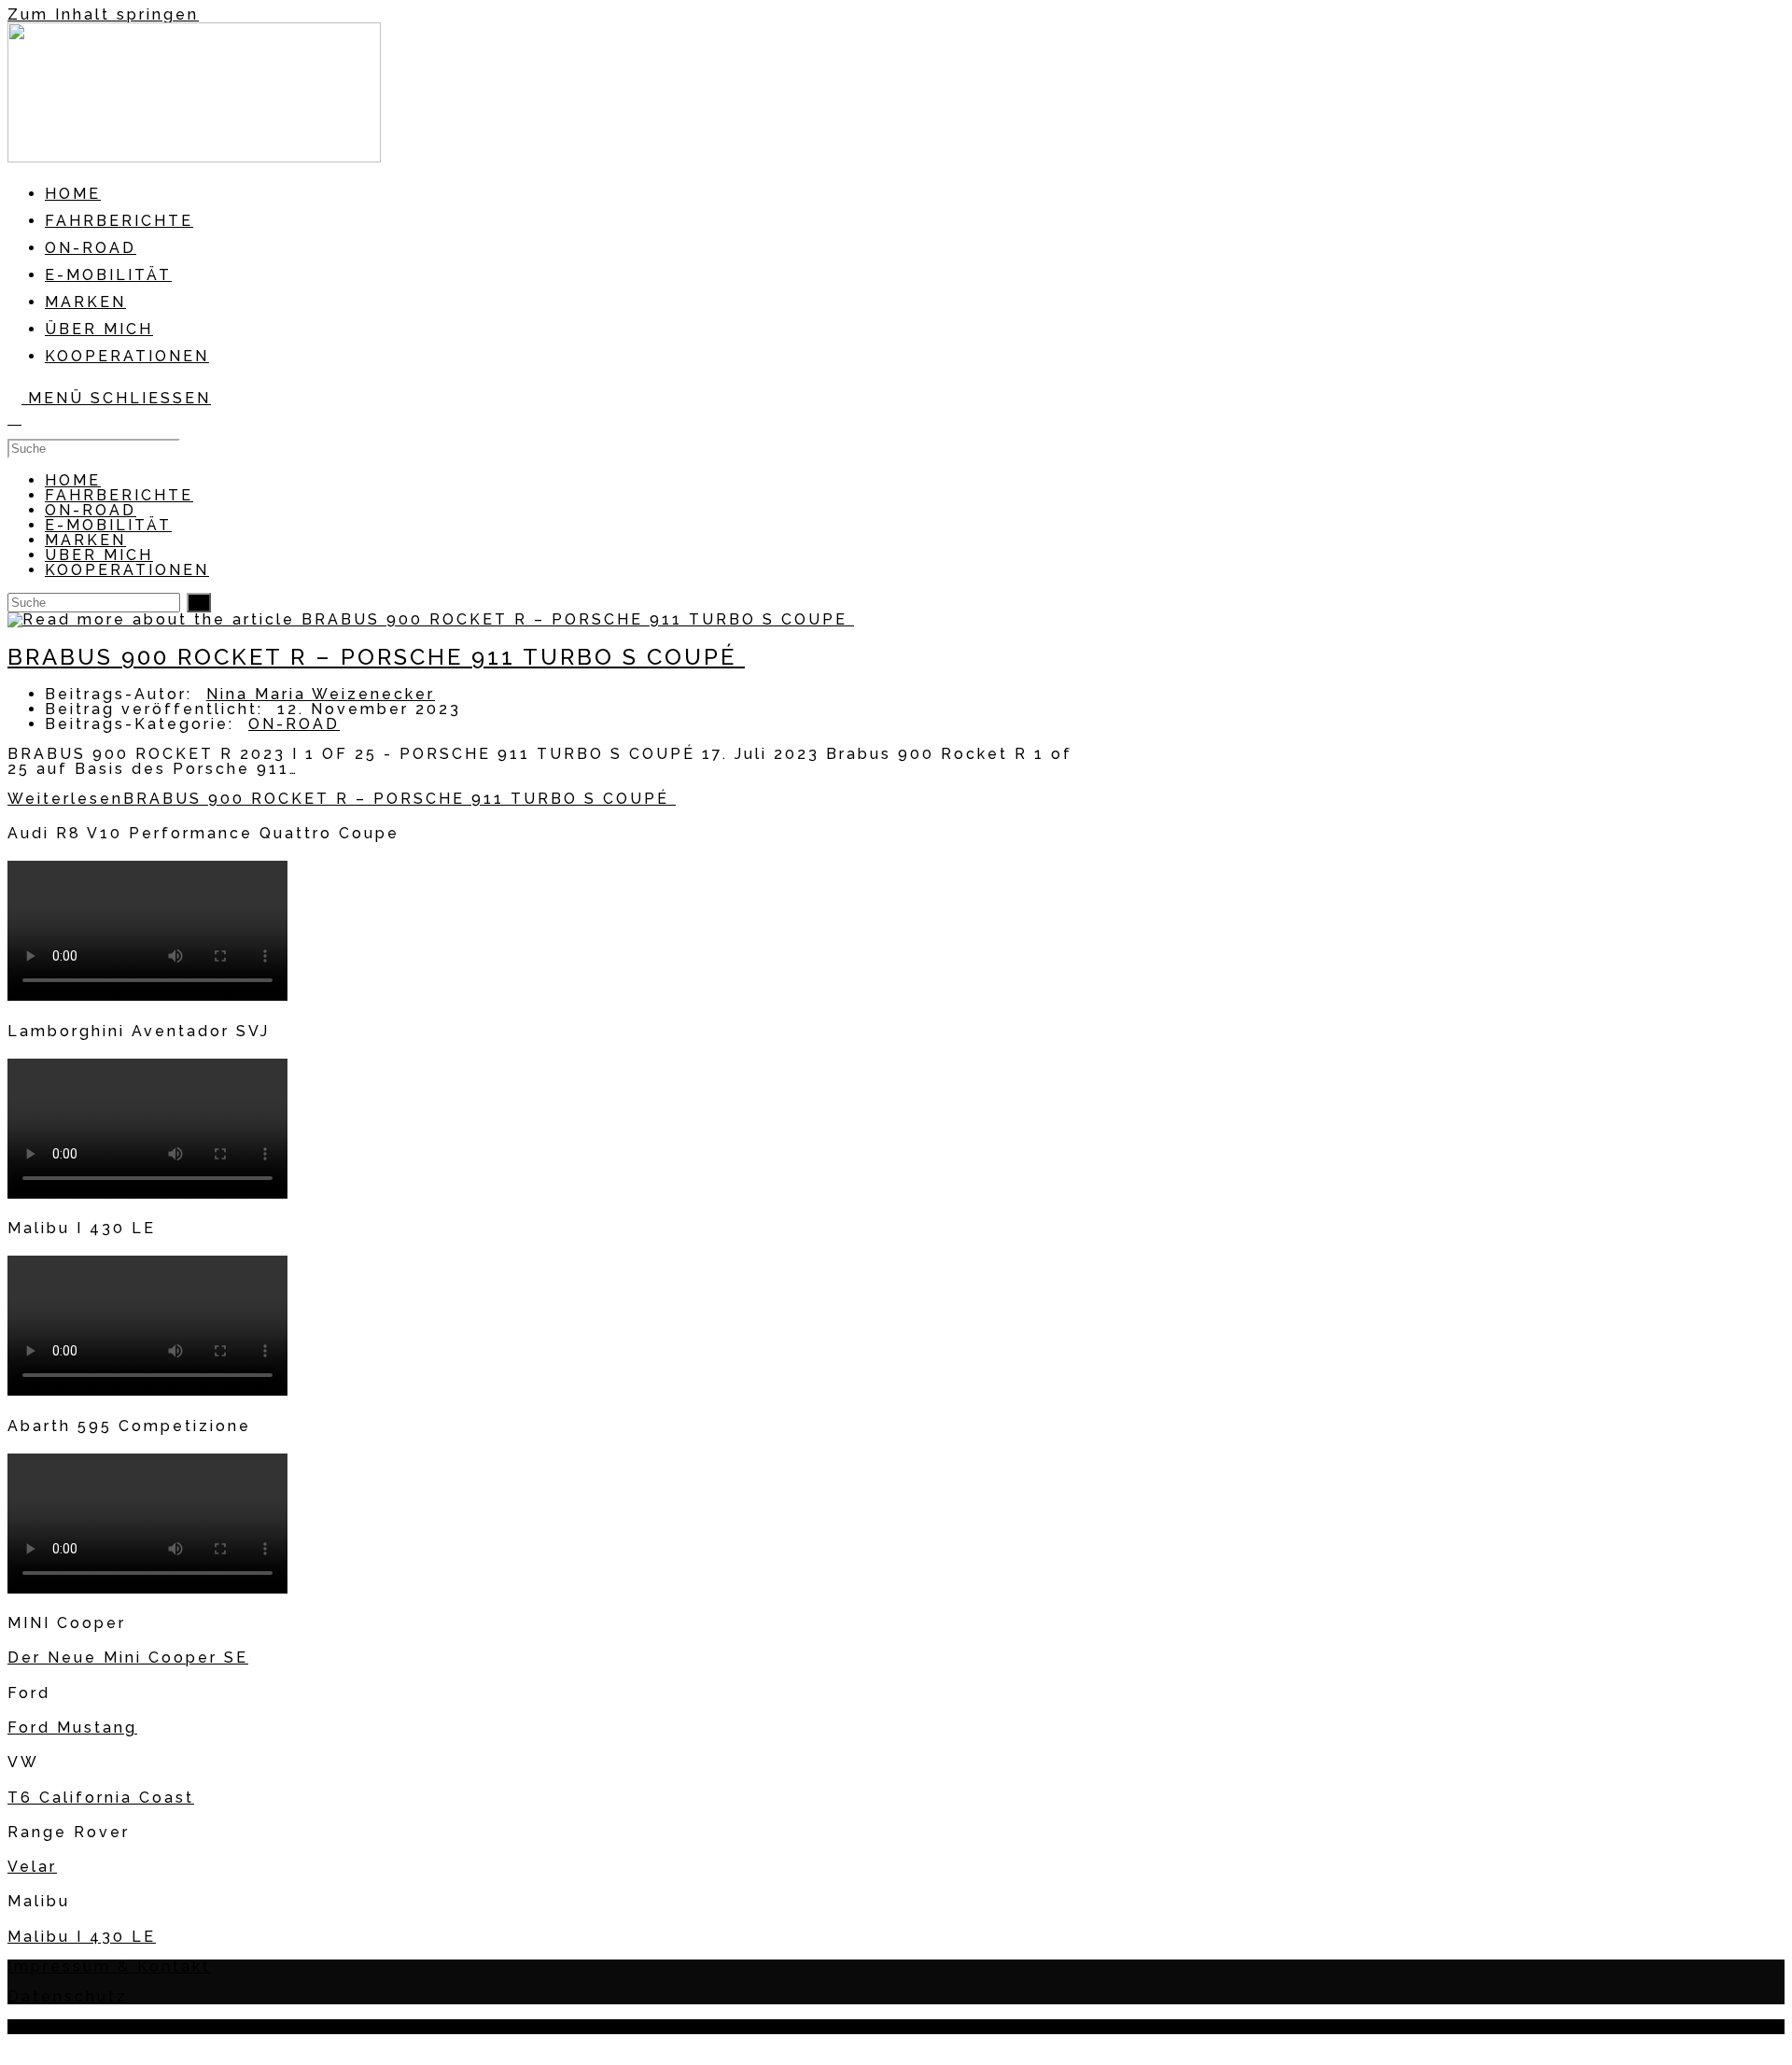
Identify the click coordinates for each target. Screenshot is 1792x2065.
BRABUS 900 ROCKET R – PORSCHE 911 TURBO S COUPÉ (376, 657)
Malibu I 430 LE (82, 1937)
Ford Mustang (72, 1728)
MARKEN (85, 540)
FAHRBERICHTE (119, 495)
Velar (32, 1867)
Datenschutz (68, 1996)
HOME (73, 480)
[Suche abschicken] (199, 603)
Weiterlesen (342, 799)
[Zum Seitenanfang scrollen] (18, 2045)
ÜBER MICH (99, 555)
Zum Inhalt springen (103, 14)
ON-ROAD (91, 510)
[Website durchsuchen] (14, 419)
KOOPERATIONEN (127, 570)
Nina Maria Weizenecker (321, 694)
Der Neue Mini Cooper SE (128, 1658)
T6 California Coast (101, 1798)
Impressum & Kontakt (109, 1967)
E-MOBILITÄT (108, 525)
